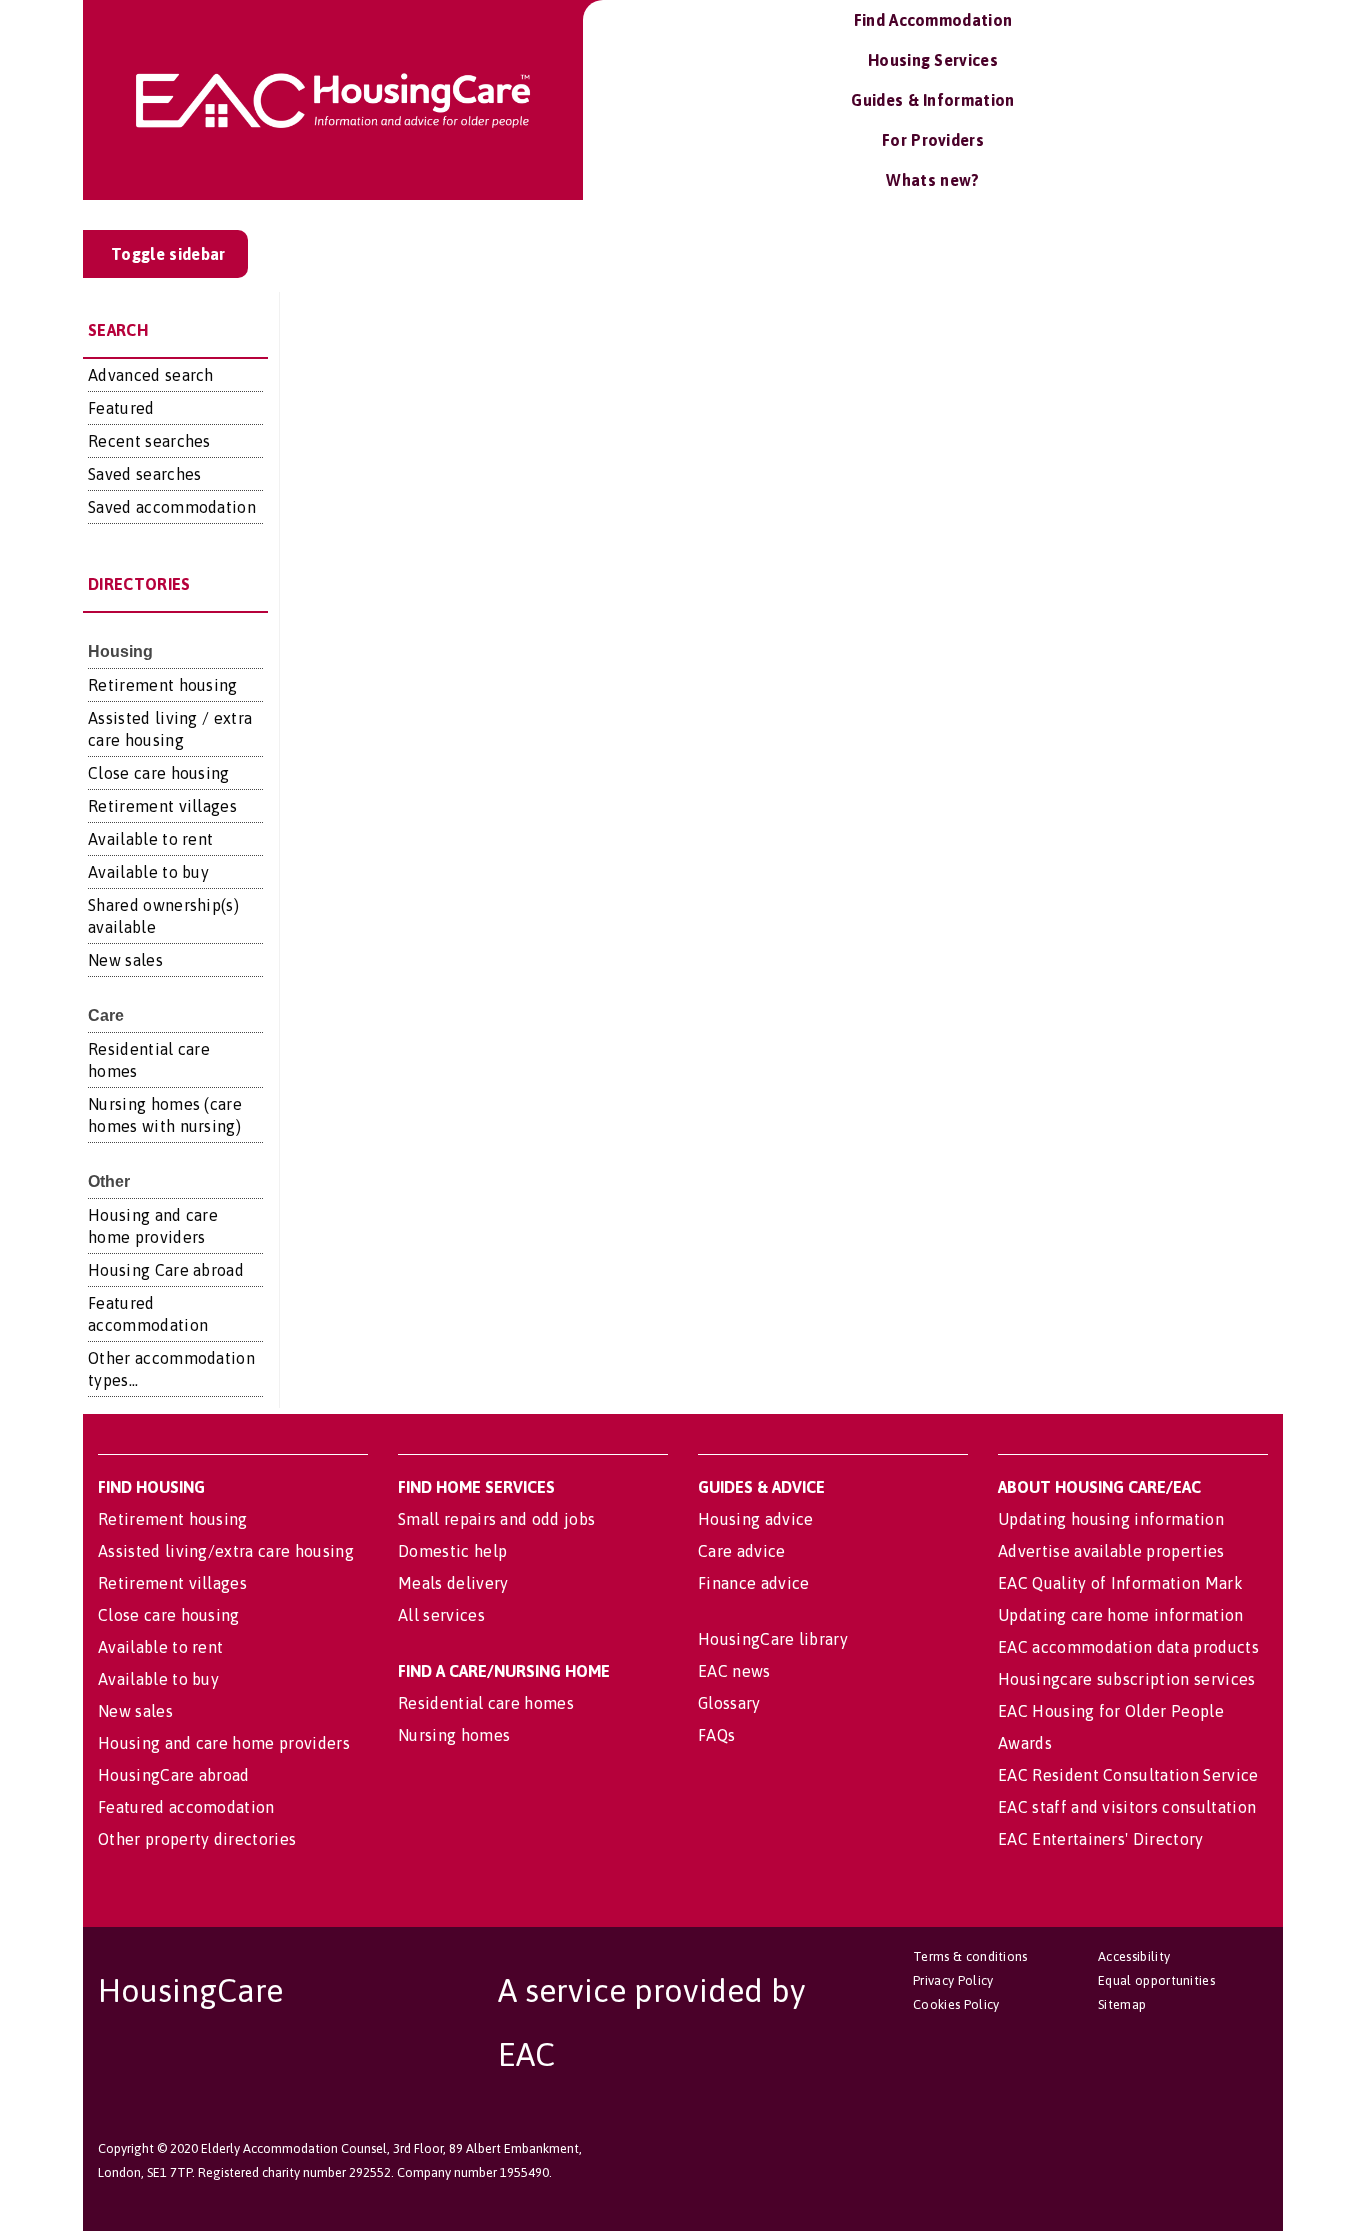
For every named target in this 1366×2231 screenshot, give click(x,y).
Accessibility (1134, 1956)
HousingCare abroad (174, 1775)
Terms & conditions (970, 1956)
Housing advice (755, 1519)
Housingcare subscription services (1127, 1679)
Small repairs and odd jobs (496, 1519)
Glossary (729, 1703)
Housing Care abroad (166, 1270)
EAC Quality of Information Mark (1120, 1583)
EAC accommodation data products (1128, 1647)
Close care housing (159, 773)
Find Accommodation (933, 20)
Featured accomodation (186, 1807)
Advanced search (151, 375)
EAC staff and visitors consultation (1127, 1807)
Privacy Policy (953, 1980)
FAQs (716, 1735)
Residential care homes (486, 1703)
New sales (125, 960)
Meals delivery (453, 1583)
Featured (121, 408)
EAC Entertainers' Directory (1101, 1839)
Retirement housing (163, 685)
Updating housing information (1111, 1519)
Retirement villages (162, 806)
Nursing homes (454, 1735)
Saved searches (144, 474)
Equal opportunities (1156, 1980)
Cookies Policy (956, 2004)
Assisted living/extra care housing (226, 1551)
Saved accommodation (172, 507)
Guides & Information (932, 100)
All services (441, 1615)
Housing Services (933, 60)
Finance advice (753, 1583)
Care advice (742, 1551)
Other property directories (197, 1839)
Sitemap (1122, 2004)
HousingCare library (773, 1639)
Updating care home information (1121, 1615)
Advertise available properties (1111, 1551)
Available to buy (148, 872)
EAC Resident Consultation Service (1128, 1775)
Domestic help (452, 1551)
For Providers (933, 140)
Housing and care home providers (224, 1743)
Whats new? (932, 180)
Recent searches (149, 441)
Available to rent (150, 839)
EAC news (734, 1671)
